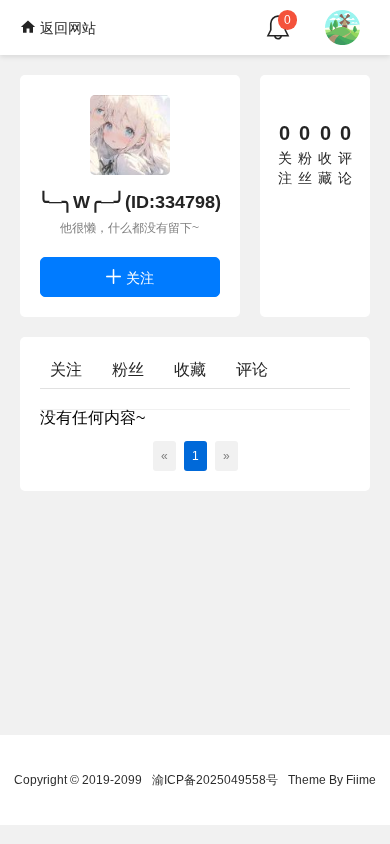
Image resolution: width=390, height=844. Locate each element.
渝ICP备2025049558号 (215, 780)
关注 (138, 278)
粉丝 (128, 369)
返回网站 (66, 28)
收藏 (190, 369)
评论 (252, 369)
